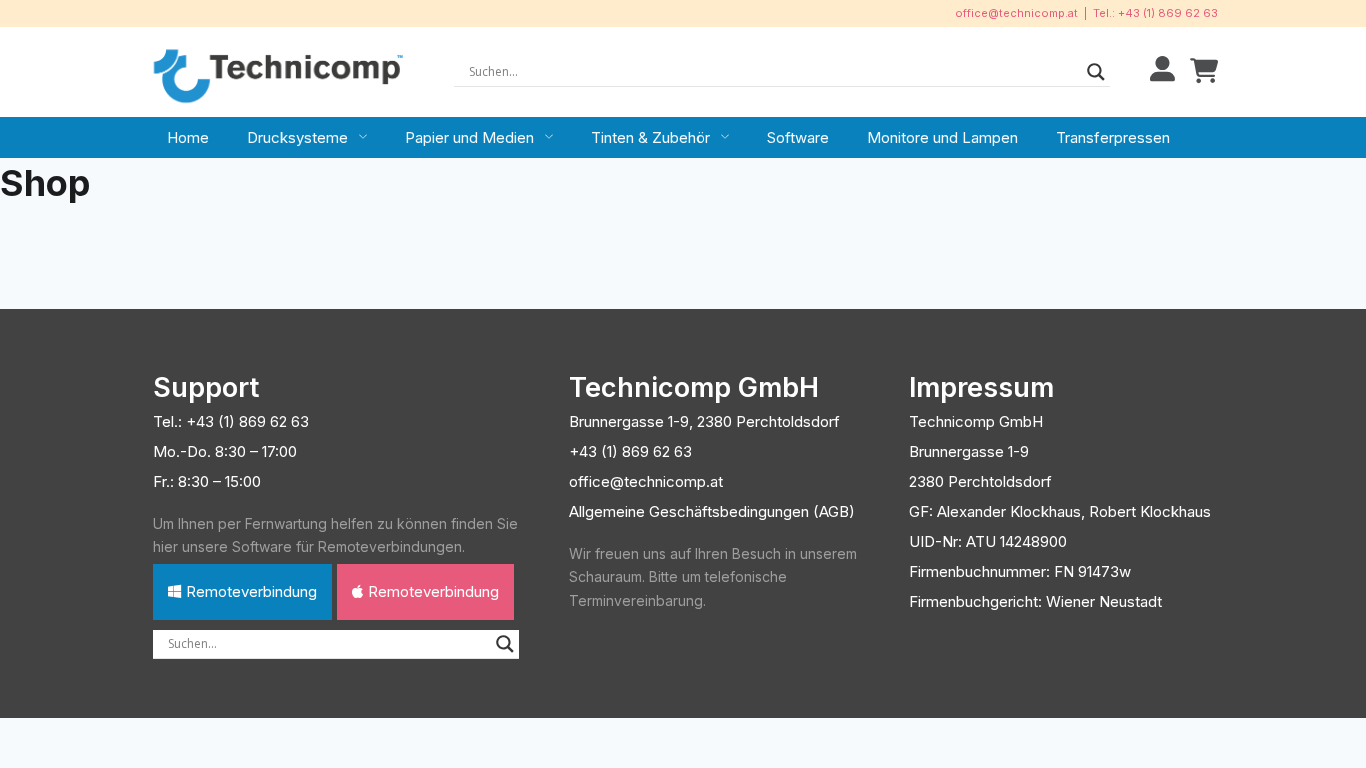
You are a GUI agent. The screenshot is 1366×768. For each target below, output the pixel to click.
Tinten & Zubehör (650, 137)
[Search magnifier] (1096, 72)
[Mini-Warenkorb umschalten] (1204, 71)
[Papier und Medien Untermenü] (549, 137)
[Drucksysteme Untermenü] (363, 137)
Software (798, 137)
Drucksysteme (297, 137)
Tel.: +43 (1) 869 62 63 (1155, 13)
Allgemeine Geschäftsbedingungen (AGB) (712, 511)
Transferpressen (1113, 137)
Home (188, 137)
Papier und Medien (469, 137)
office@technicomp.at (1016, 13)
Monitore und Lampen (942, 137)
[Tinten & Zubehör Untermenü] (725, 137)
